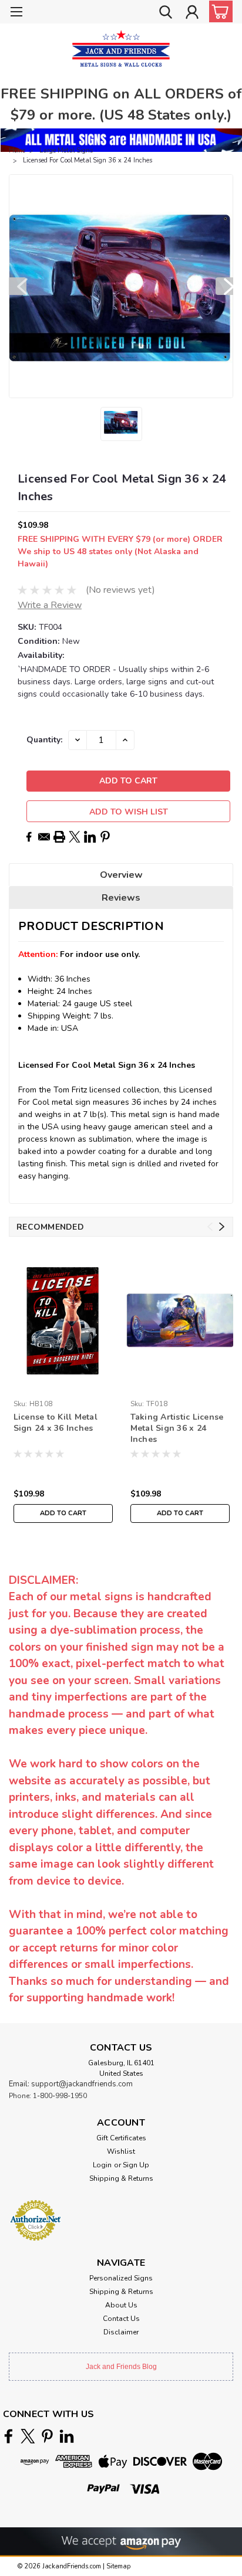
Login (102, 2165)
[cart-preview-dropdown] (218, 11)
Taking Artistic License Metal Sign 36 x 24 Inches (177, 1428)
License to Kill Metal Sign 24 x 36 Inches (56, 1423)
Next (224, 286)
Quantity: (44, 740)
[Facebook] (29, 837)
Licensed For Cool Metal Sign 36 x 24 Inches (88, 160)
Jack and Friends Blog (121, 2367)
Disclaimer (121, 2332)
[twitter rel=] (28, 2436)
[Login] (192, 13)
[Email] (44, 837)
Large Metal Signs (66, 150)
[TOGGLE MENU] (16, 13)
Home (17, 150)
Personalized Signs (121, 2278)
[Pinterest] (105, 837)
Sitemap (118, 2566)
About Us (121, 2305)
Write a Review (50, 605)
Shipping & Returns (121, 2178)
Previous (18, 286)
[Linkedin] (90, 837)
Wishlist (121, 2151)
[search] (166, 13)
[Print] (59, 837)
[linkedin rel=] (67, 2436)
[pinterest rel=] (47, 2436)
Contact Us (121, 2319)
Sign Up (136, 2165)
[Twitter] (75, 837)
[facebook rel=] (9, 2436)
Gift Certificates (121, 2138)
